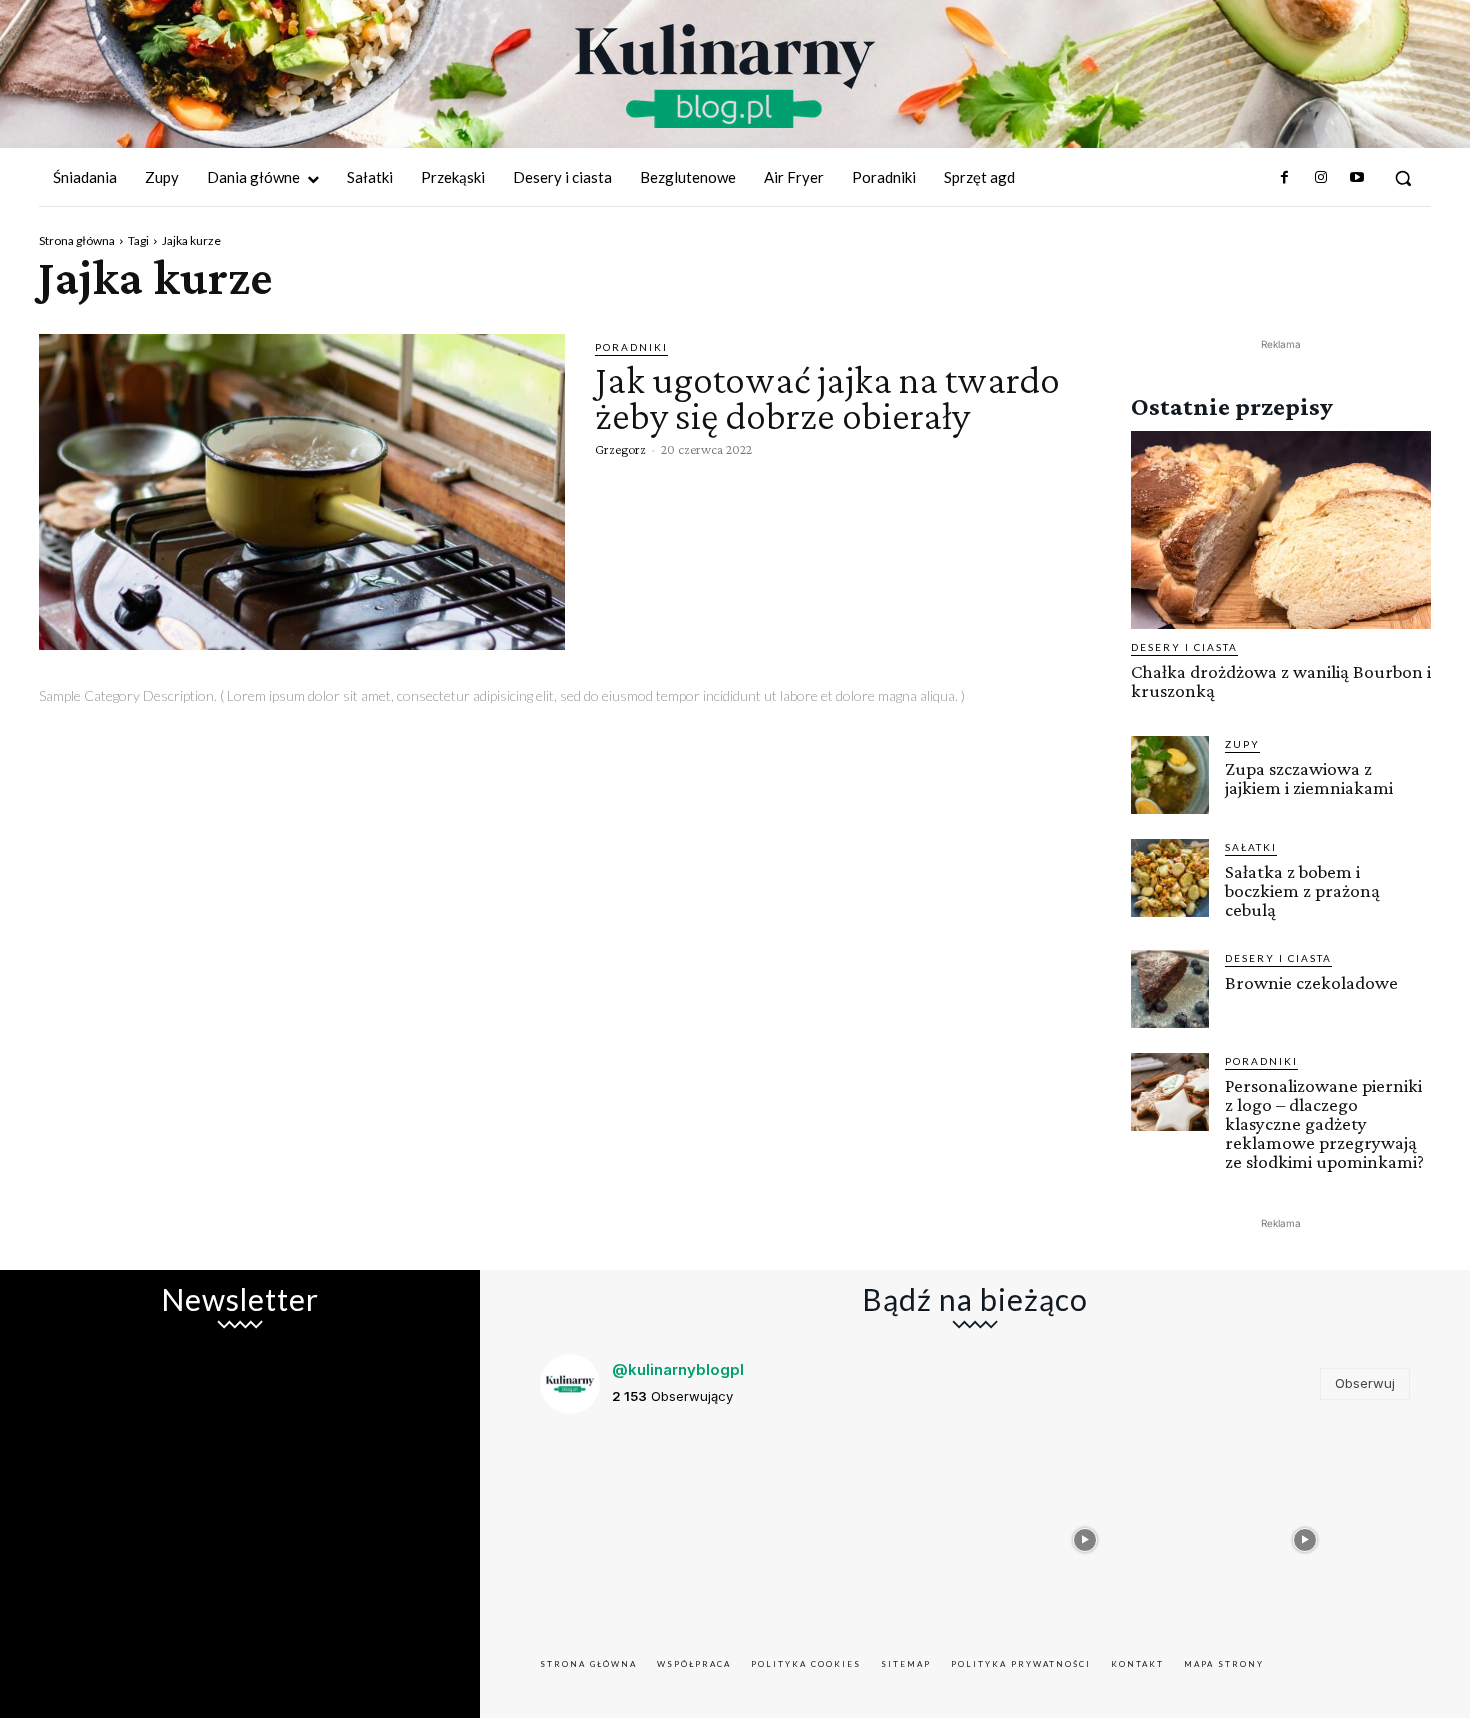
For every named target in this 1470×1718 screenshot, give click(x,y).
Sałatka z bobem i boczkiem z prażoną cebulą (1302, 890)
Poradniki (631, 347)
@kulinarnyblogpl (678, 1369)
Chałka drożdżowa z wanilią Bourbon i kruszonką (1281, 681)
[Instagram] (1320, 178)
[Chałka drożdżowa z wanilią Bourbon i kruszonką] (1281, 530)
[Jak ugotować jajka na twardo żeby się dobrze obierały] (302, 492)
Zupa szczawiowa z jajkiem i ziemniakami (1309, 778)
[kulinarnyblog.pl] (725, 76)
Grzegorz (620, 449)
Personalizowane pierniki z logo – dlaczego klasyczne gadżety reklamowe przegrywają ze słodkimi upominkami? (1324, 1123)
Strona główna (77, 240)
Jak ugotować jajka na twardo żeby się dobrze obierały (827, 397)
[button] (1403, 178)
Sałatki (1251, 847)
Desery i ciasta (1184, 647)
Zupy (1242, 744)
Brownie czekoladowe (1311, 982)
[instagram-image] (645, 1535)
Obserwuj (1365, 1383)
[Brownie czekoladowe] (1170, 989)
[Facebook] (1284, 178)
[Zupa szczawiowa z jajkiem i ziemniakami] (1170, 775)
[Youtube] (1357, 178)
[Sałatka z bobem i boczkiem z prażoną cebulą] (1170, 878)
